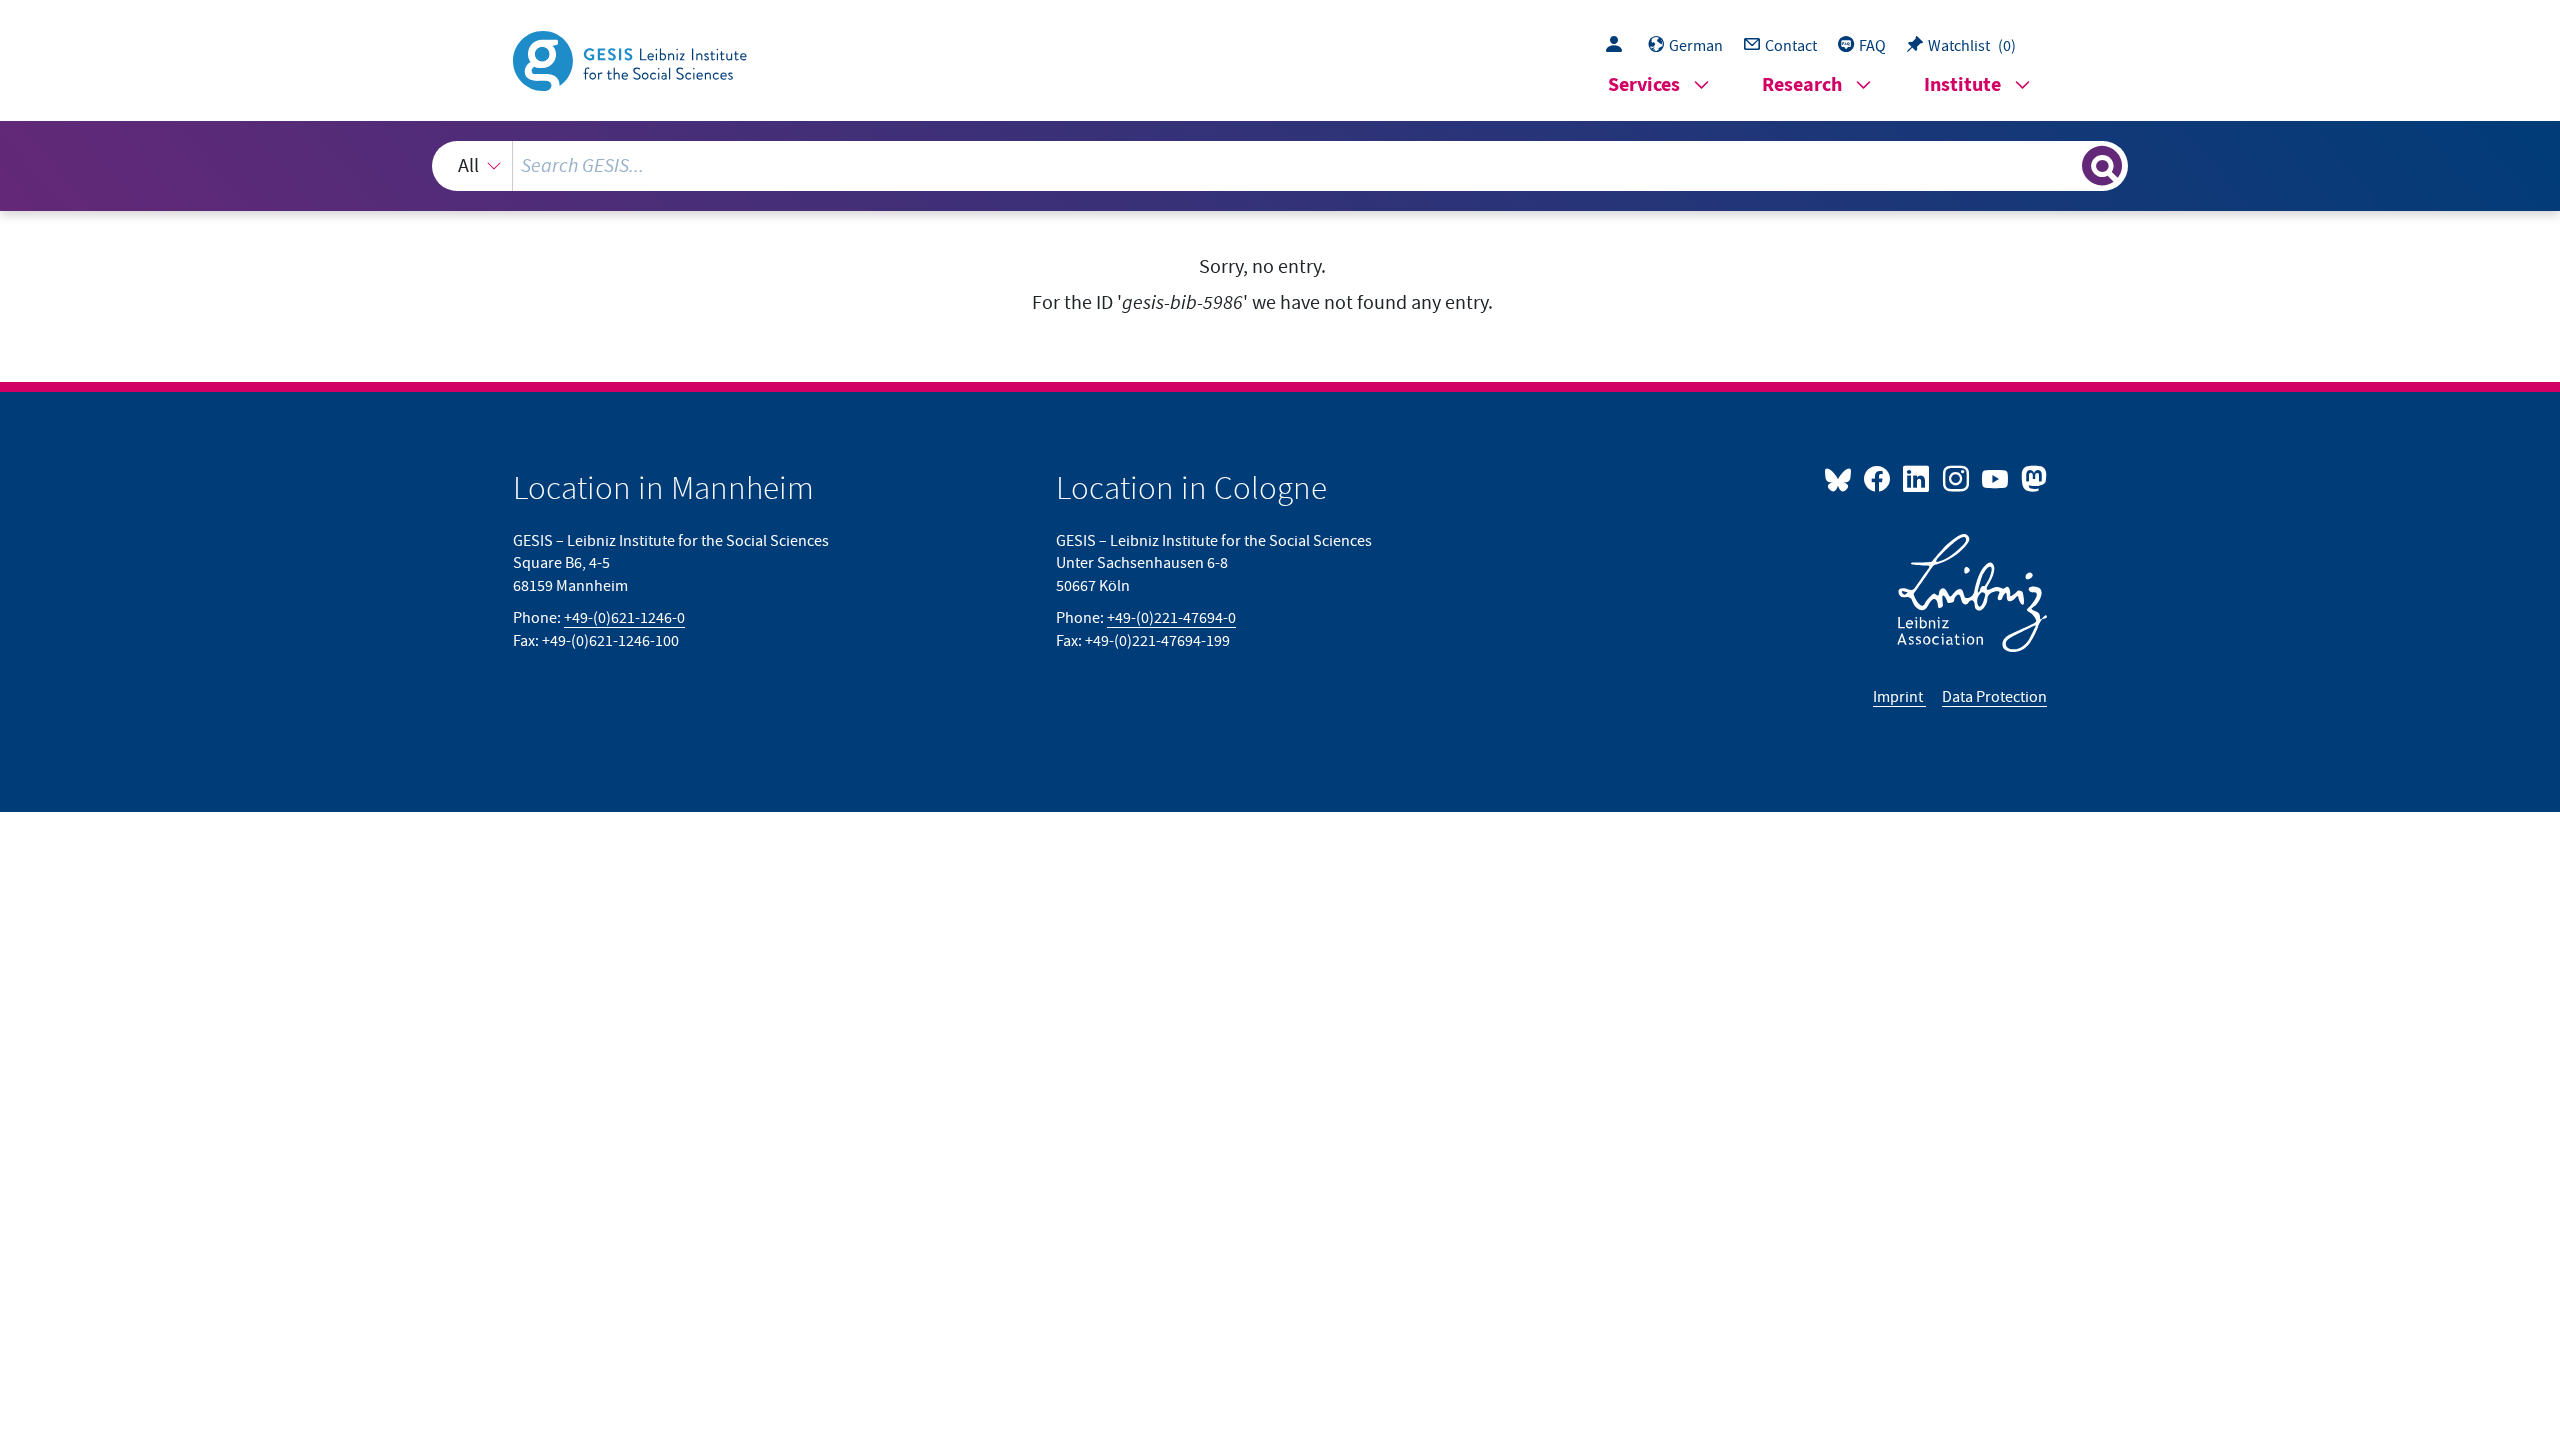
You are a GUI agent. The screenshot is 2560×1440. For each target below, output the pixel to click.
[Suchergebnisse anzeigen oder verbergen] (2102, 166)
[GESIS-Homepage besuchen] (632, 59)
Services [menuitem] (1644, 85)
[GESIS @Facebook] (1878, 478)
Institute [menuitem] (1962, 85)
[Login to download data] (1619, 46)
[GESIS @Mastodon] (2031, 478)
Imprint (1899, 697)
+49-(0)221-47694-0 (1171, 618)
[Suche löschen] (2065, 165)
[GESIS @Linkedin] (1917, 478)
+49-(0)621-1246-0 (624, 618)
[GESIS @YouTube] (1996, 478)
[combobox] (1280, 166)
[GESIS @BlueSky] (1842, 478)
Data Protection (1994, 697)
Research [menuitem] (1802, 85)
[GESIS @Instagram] (1956, 478)
